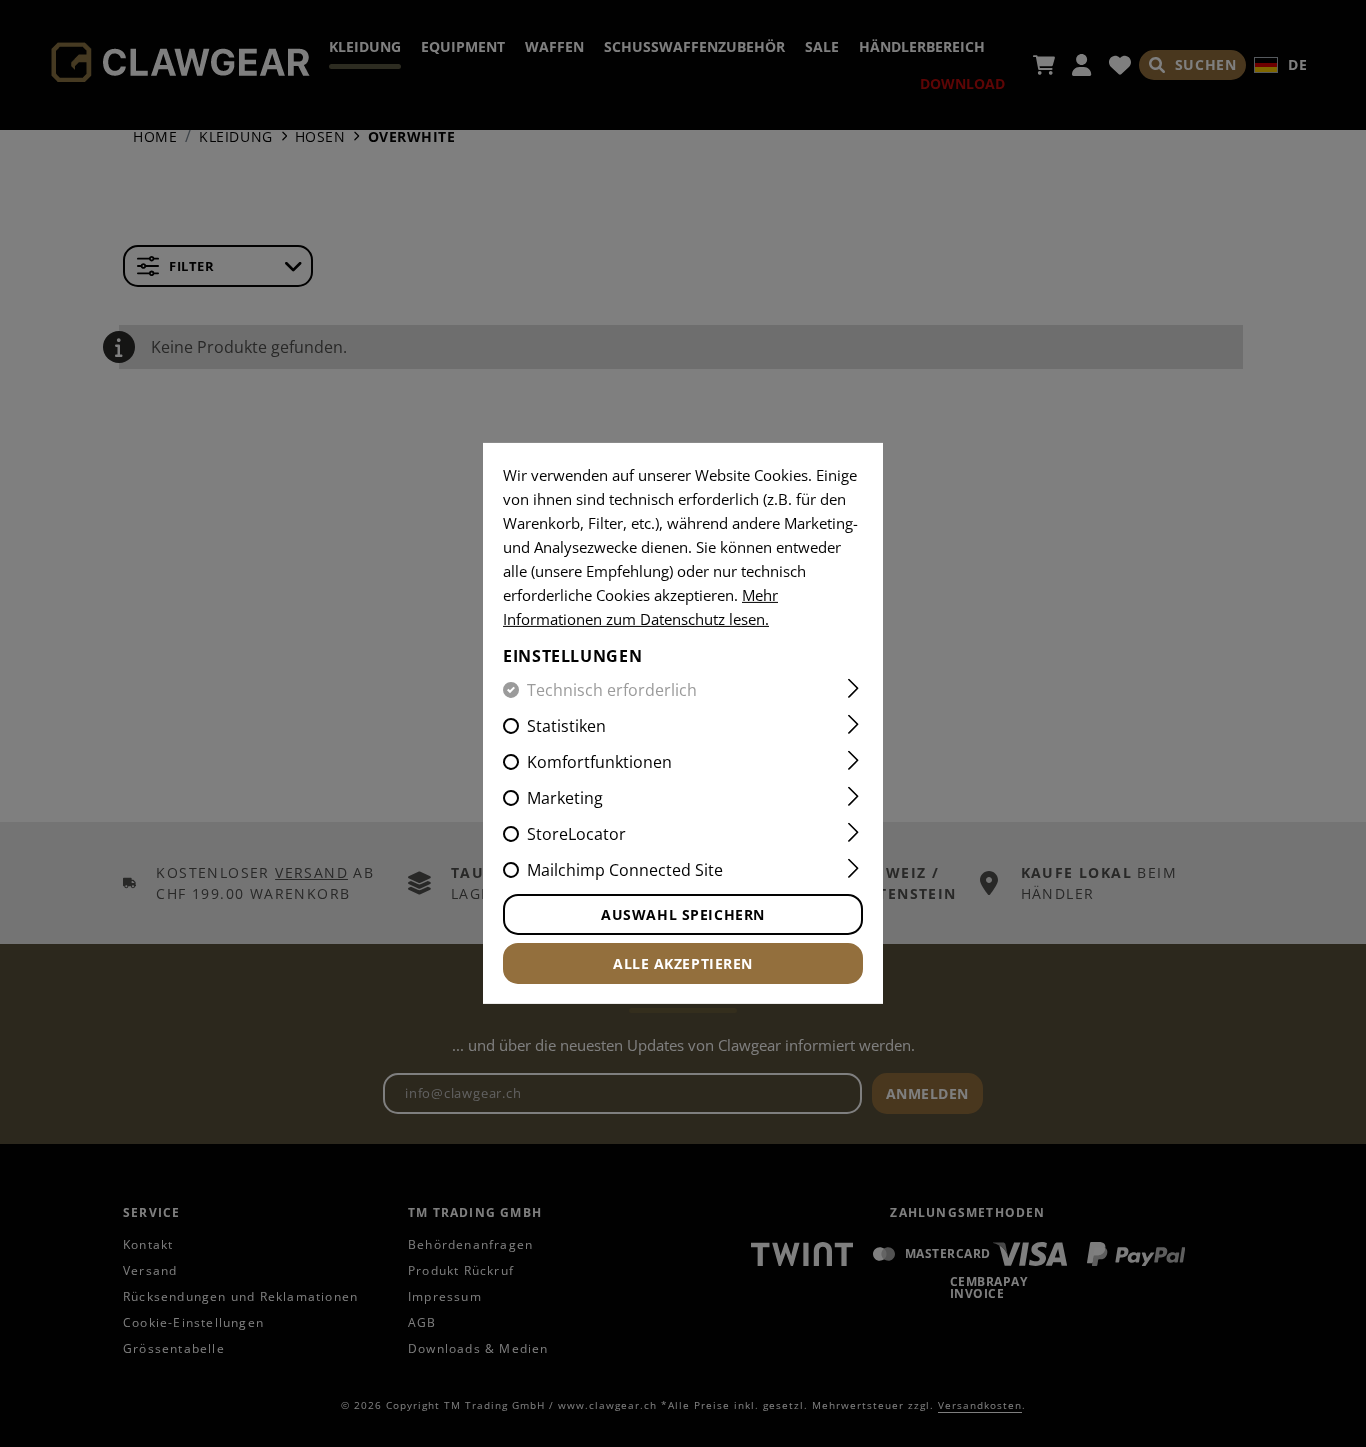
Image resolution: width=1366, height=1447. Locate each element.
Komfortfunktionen (599, 762)
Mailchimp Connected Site (625, 870)
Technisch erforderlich (612, 690)
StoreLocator (576, 834)
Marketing (565, 798)
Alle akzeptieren (683, 963)
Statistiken (566, 726)
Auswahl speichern (683, 914)
